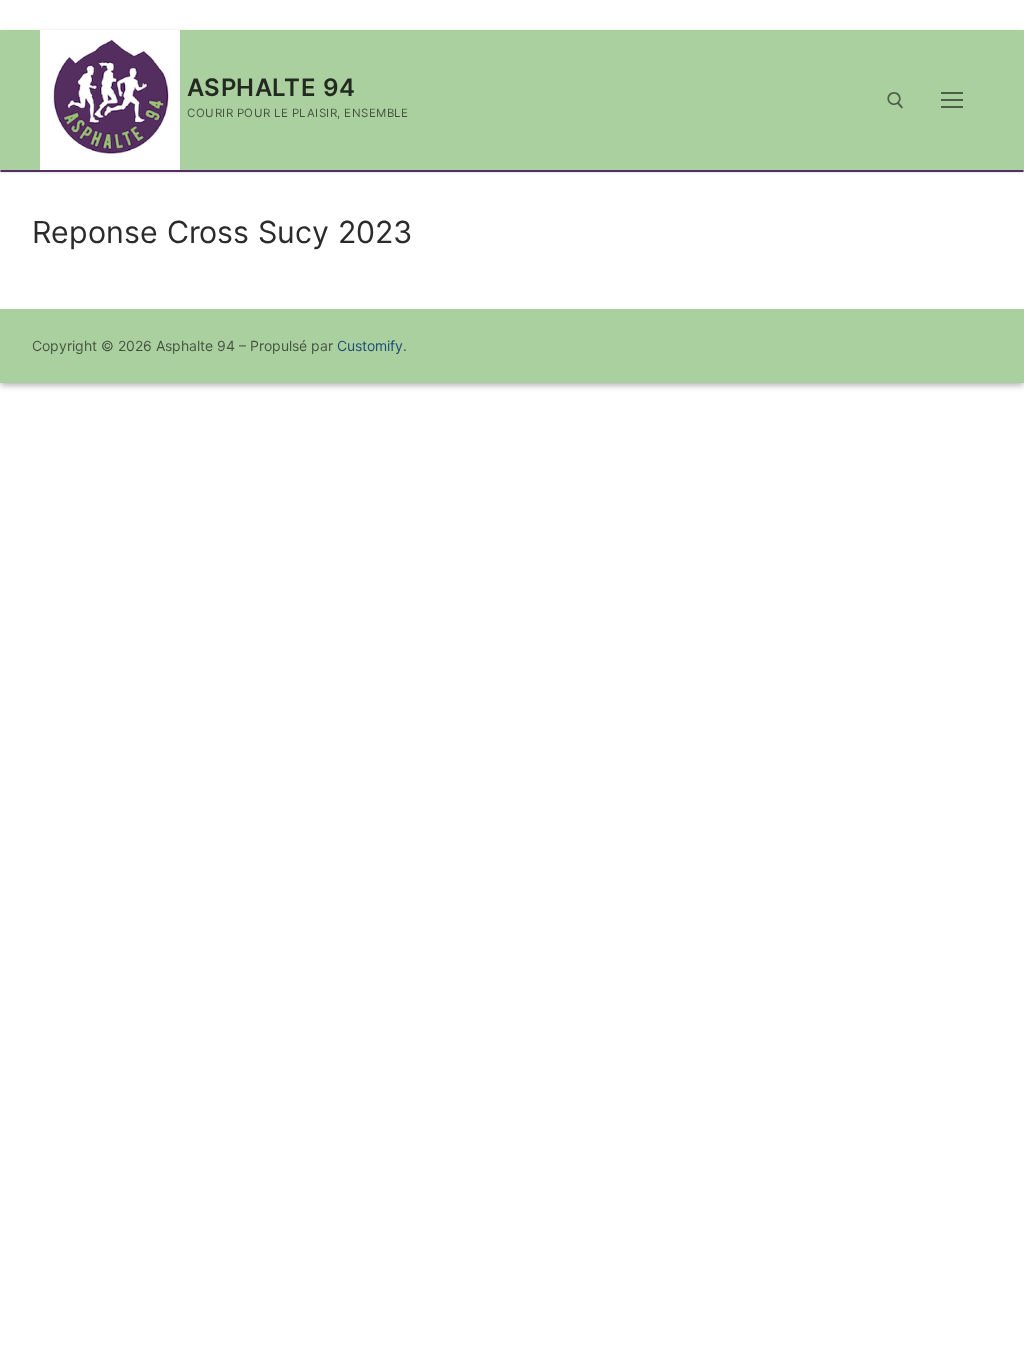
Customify (370, 345)
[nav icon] (952, 100)
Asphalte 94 (271, 87)
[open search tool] (895, 100)
